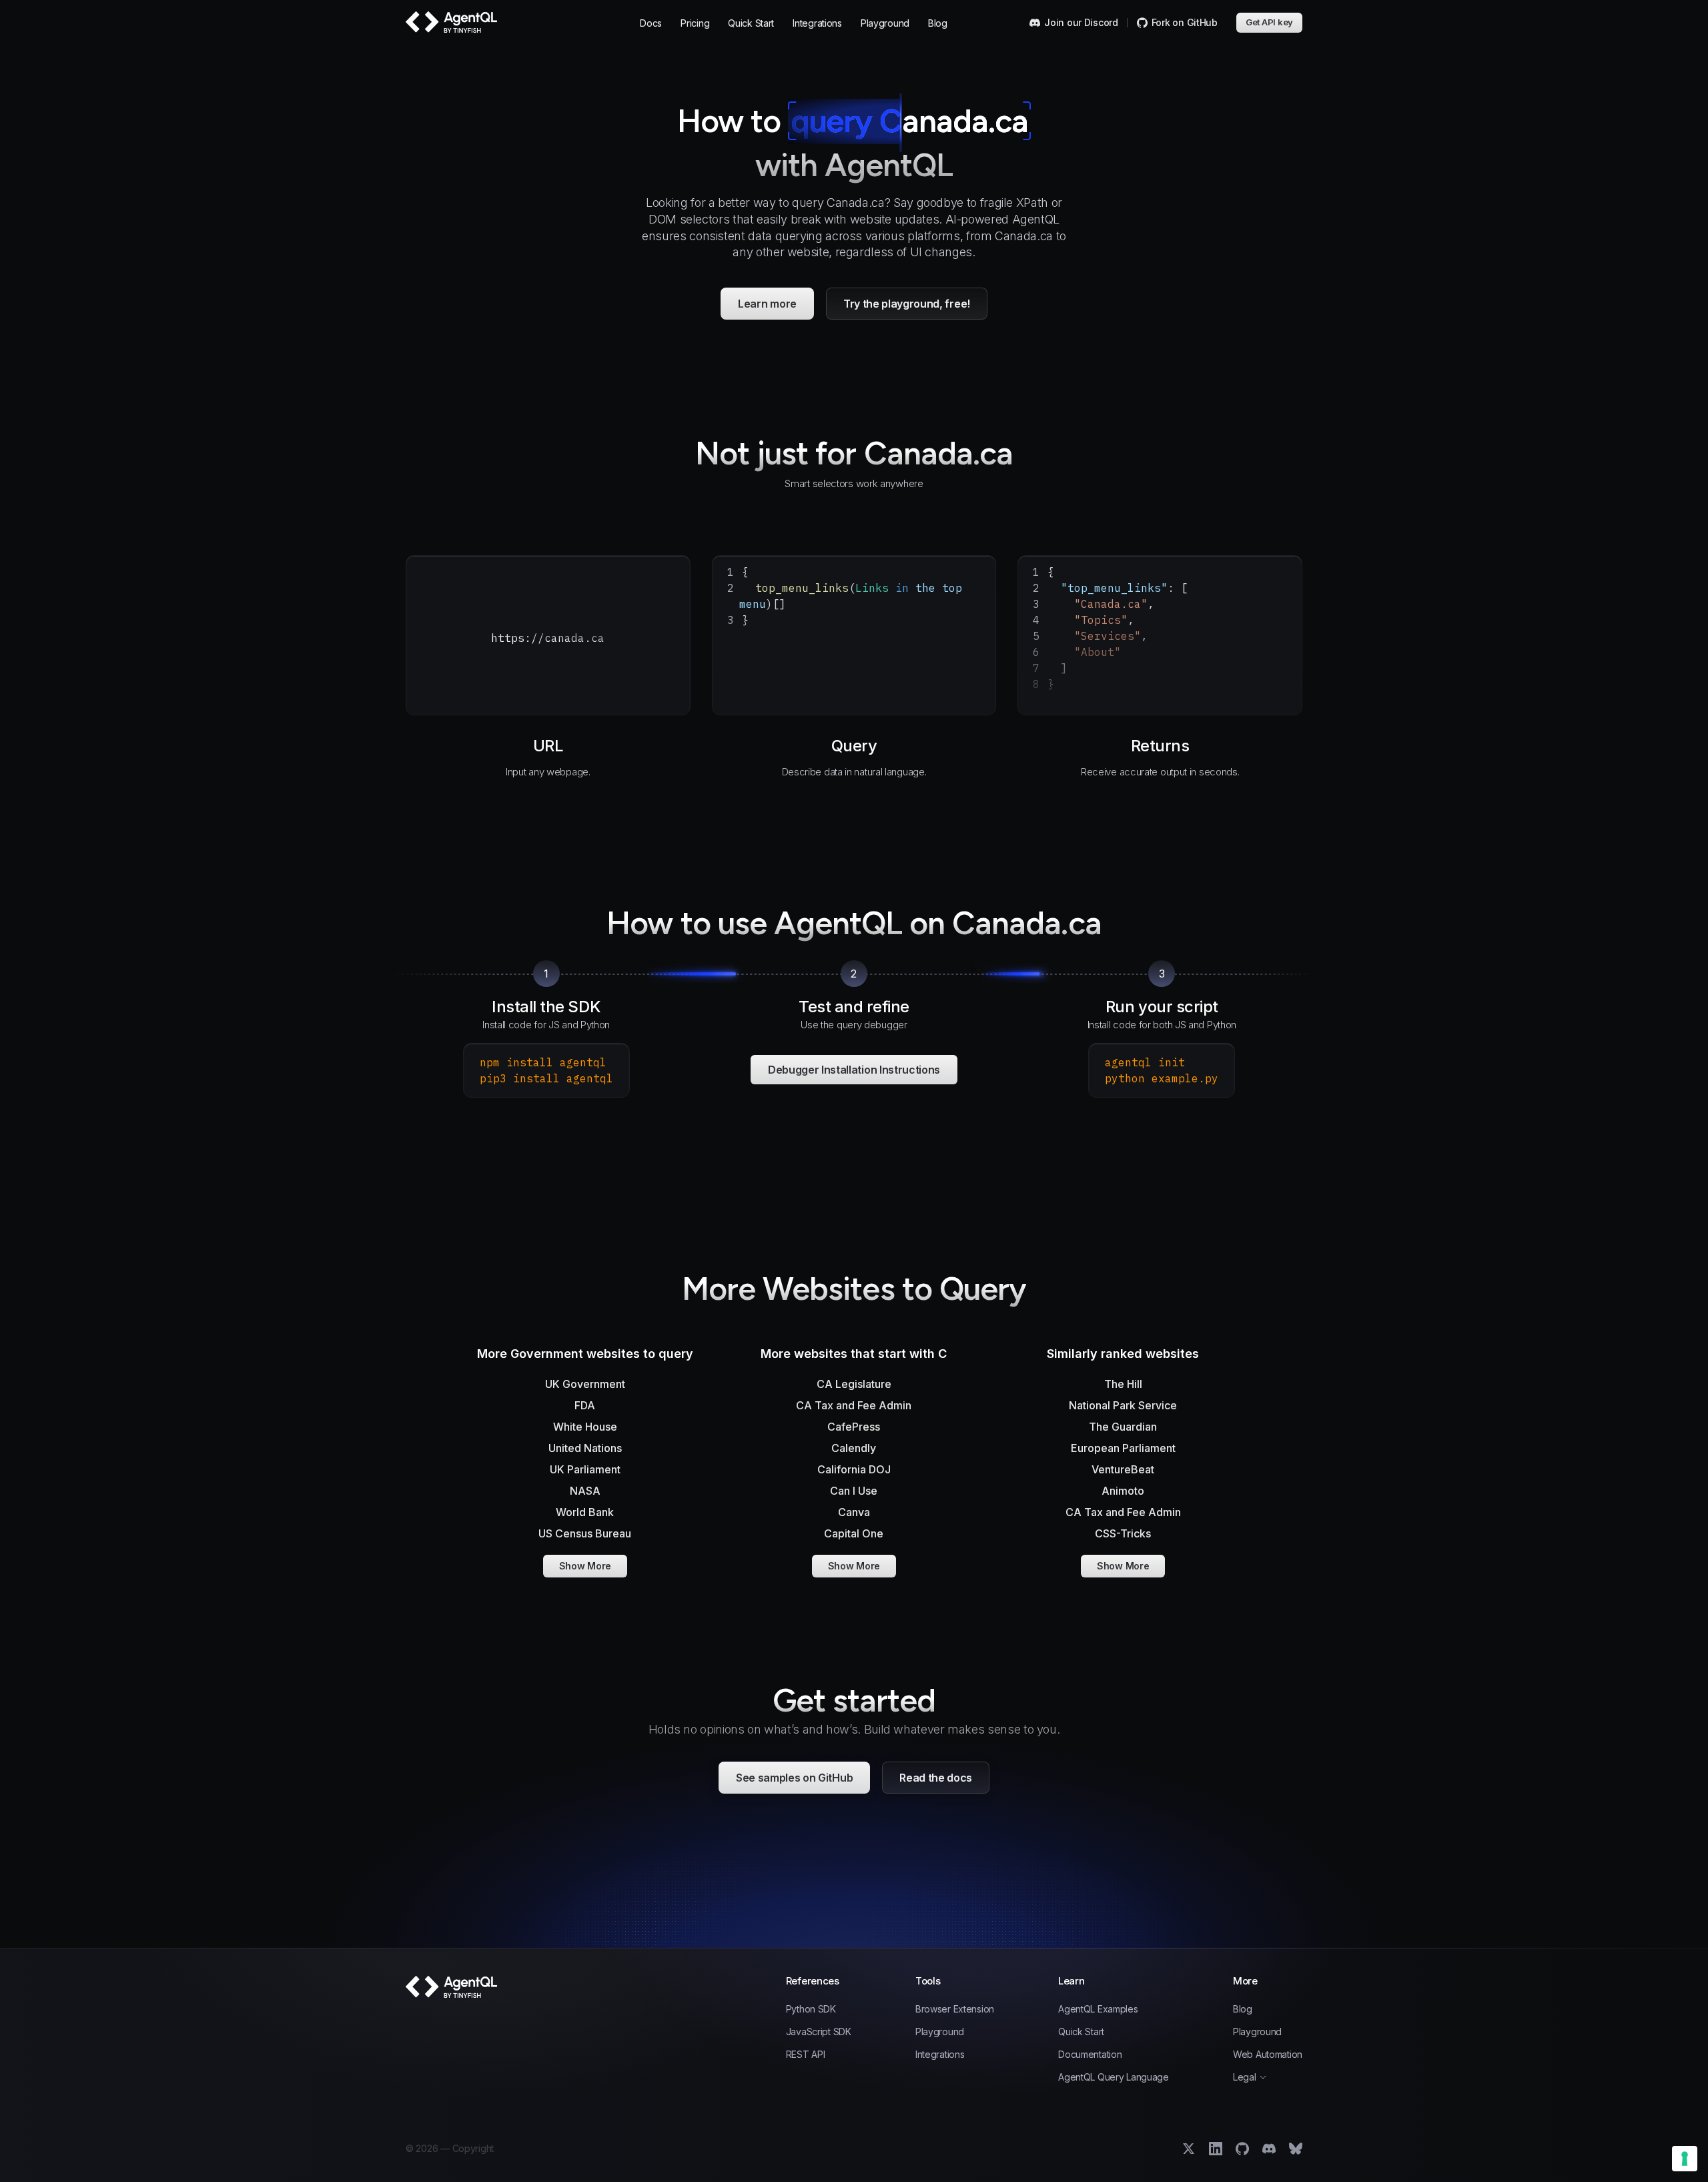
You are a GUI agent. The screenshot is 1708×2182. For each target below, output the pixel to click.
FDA (585, 1405)
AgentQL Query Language (1114, 2077)
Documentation (1090, 2055)
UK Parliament (585, 1469)
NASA (585, 1491)
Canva (854, 1512)
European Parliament (1123, 1448)
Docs (651, 23)
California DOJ (854, 1469)
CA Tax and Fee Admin (854, 1405)
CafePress (854, 1427)
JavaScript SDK (819, 2032)
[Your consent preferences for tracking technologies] (1685, 2159)
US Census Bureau (585, 1533)
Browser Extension (955, 2009)
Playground (885, 23)
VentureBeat (1123, 1469)
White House (585, 1427)
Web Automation (1268, 2055)
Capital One (854, 1533)
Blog (938, 23)
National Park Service (1123, 1405)
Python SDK (811, 2009)
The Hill (1123, 1384)
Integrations (817, 23)
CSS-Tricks (1123, 1533)
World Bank (585, 1512)
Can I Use (854, 1491)
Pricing (695, 23)
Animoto (1123, 1491)
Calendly (854, 1448)
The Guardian (1123, 1427)
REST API (806, 2055)
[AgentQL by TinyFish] (452, 22)
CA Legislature (854, 1384)
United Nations (585, 1448)
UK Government (585, 1384)
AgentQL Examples (1098, 2009)
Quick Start (751, 23)
